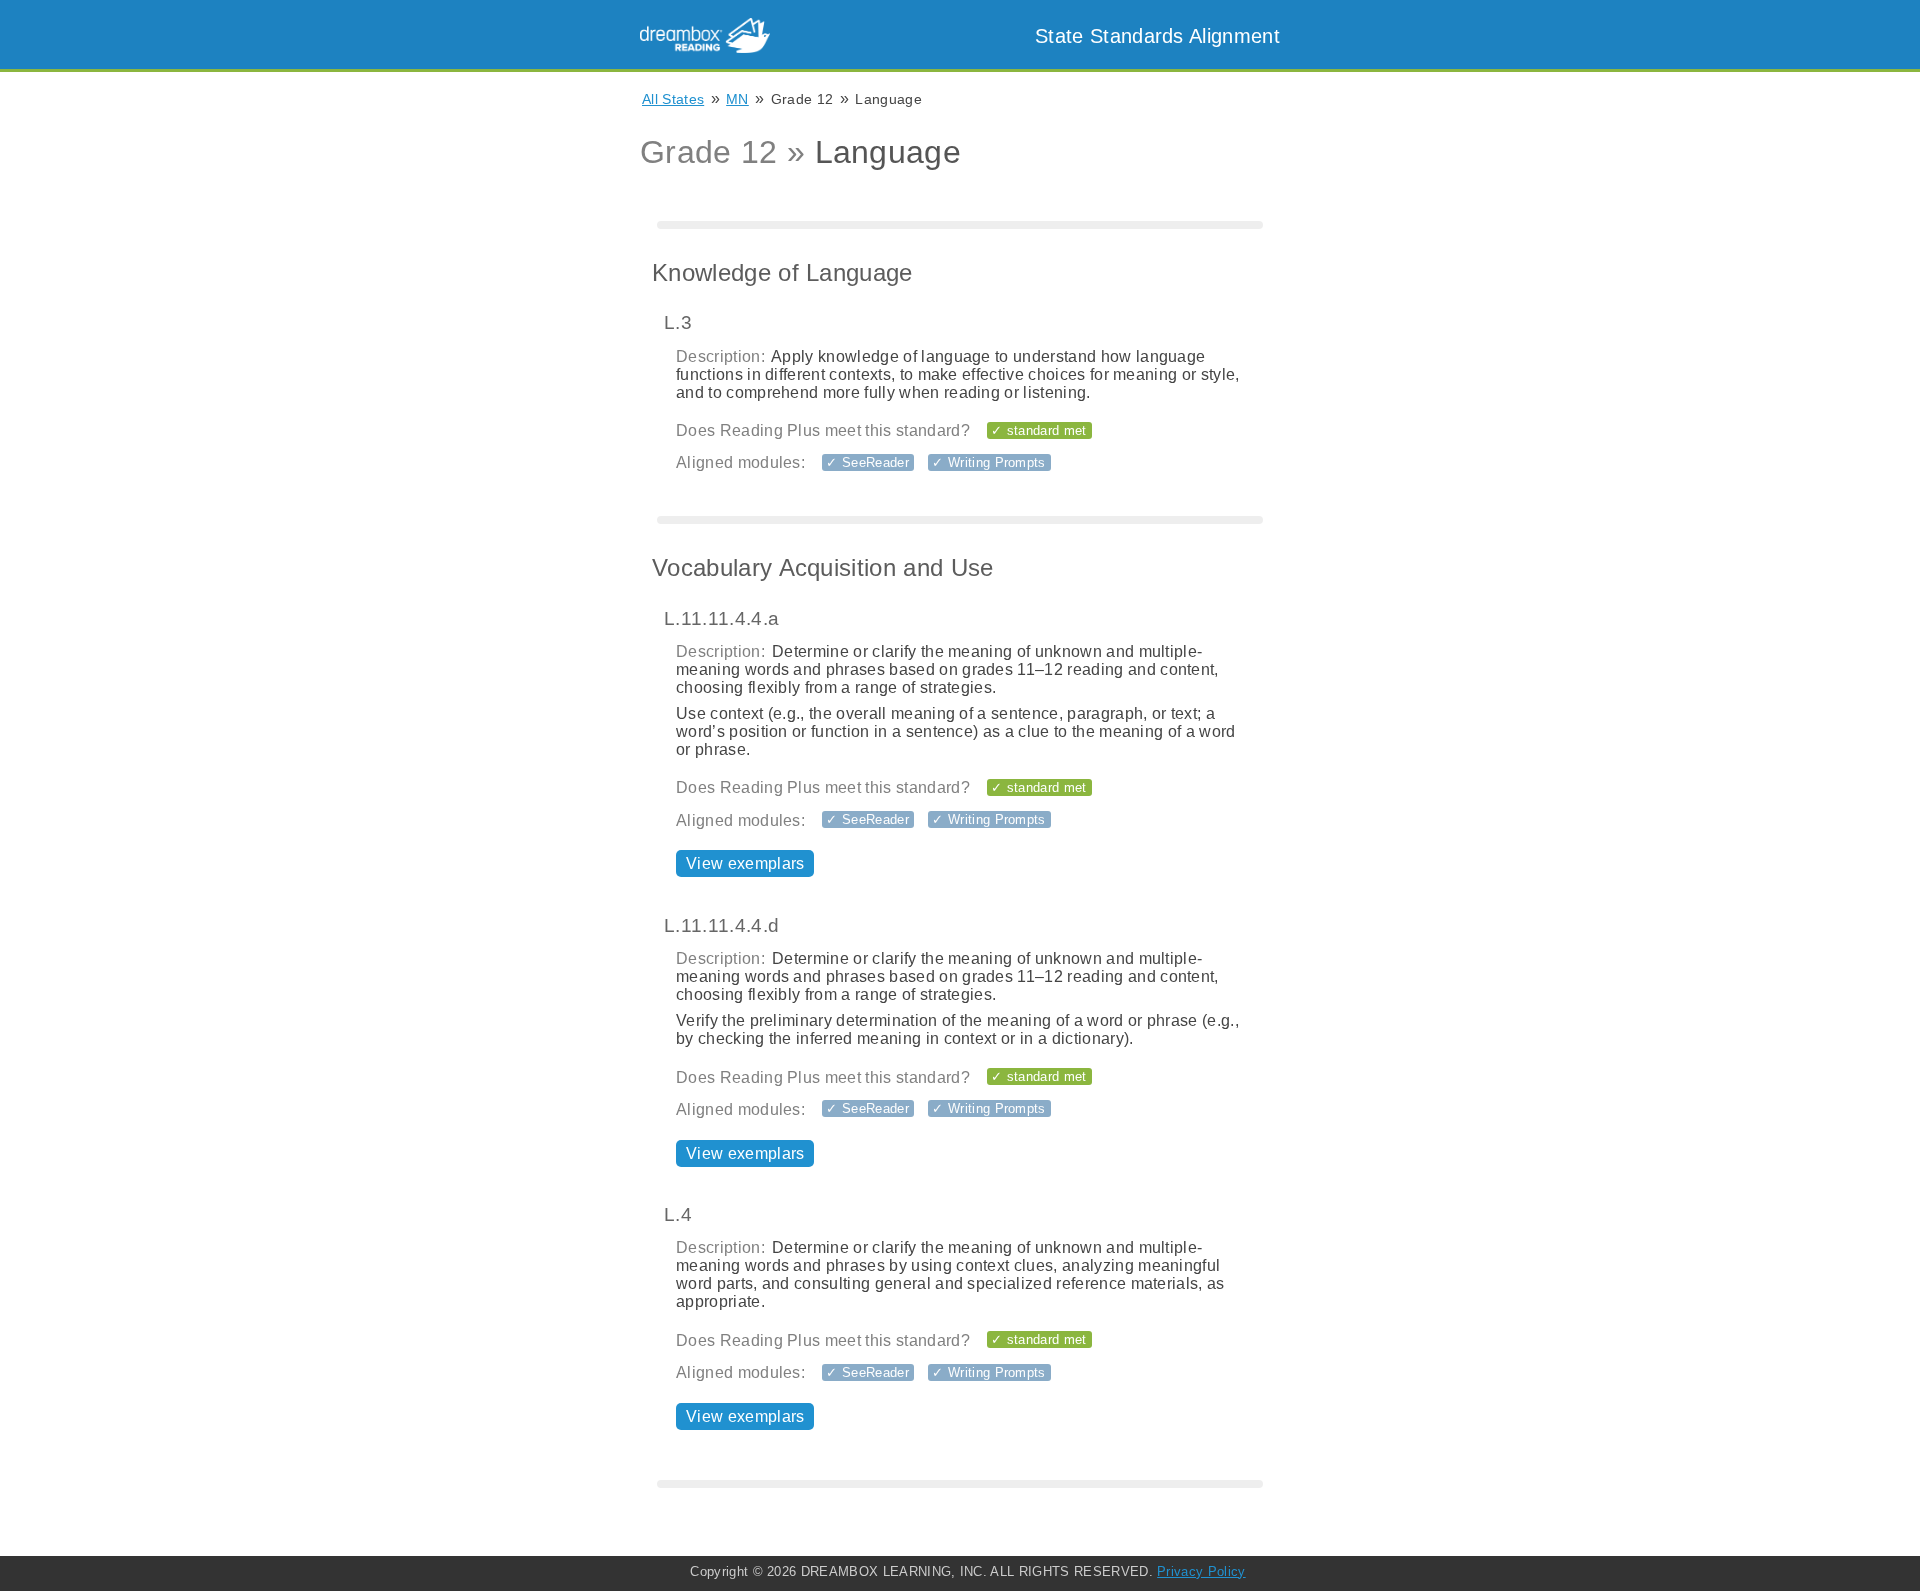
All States (673, 99)
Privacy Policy (1201, 1571)
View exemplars (745, 863)
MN (737, 99)
